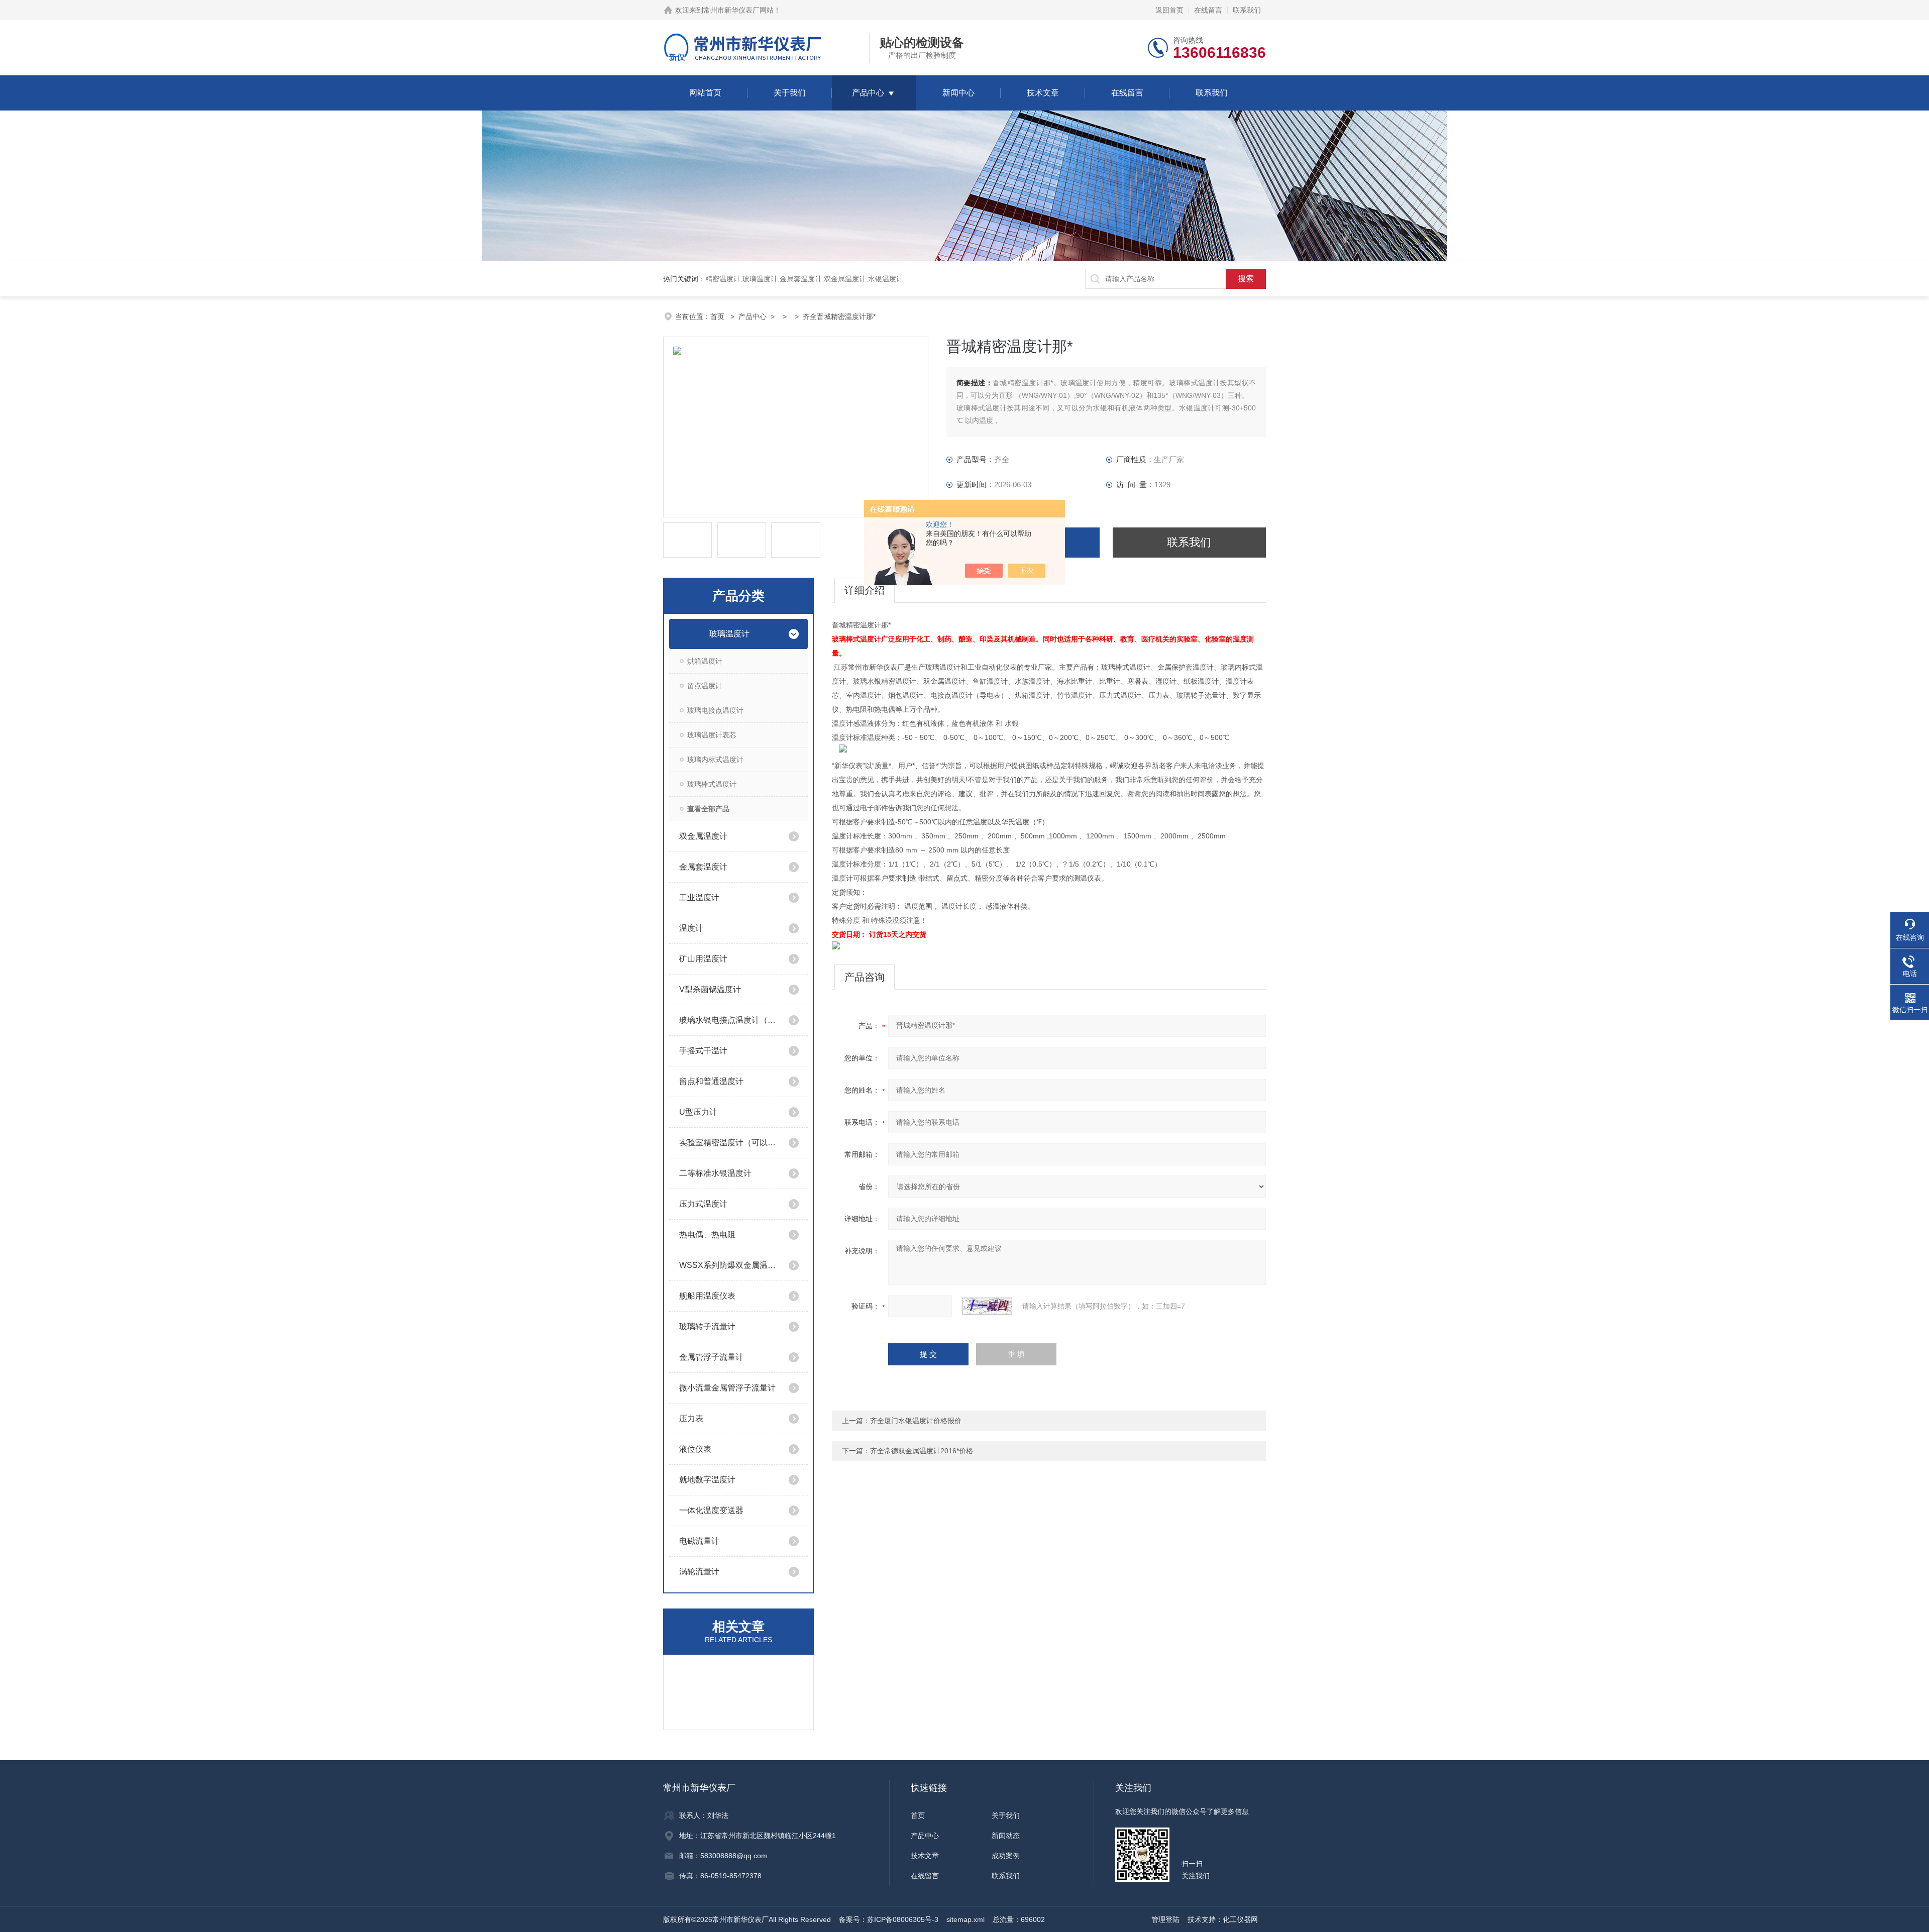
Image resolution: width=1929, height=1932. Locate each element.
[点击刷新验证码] (987, 1306)
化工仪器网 (1240, 1919)
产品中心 (868, 93)
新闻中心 (958, 93)
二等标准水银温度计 (715, 1173)
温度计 (691, 928)
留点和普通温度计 (711, 1081)
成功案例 (1006, 1856)
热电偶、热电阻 (707, 1235)
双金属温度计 (703, 836)
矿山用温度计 (703, 959)
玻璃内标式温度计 (715, 760)
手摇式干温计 (703, 1051)
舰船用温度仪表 (707, 1296)
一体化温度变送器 (711, 1510)
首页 (718, 316)
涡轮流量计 (699, 1572)
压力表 (691, 1418)
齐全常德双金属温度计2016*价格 (922, 1451)
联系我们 (1247, 10)
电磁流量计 (699, 1541)
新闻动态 (1006, 1836)
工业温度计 (699, 897)
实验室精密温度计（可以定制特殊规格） (730, 1143)
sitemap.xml (966, 1919)
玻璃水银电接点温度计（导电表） (730, 1020)
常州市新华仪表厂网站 (738, 10)
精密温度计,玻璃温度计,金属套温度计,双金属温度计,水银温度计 (804, 279)
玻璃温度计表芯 (712, 735)
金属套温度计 (703, 867)
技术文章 (1043, 93)
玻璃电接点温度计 (715, 710)
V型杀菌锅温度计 (710, 989)
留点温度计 (705, 686)
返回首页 (1169, 10)
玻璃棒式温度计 (712, 784)
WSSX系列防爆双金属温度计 (730, 1265)
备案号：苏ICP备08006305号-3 (889, 1919)
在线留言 (1208, 10)
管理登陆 (1165, 1919)
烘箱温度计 (705, 661)
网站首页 (705, 93)
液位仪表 (695, 1449)
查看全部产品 (708, 809)
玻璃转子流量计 (707, 1326)
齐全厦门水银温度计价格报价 (916, 1421)
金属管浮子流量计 (711, 1357)
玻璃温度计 (729, 634)
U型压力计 (698, 1112)
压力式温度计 (703, 1204)
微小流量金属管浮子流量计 (727, 1388)
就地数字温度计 (707, 1480)
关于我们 (790, 93)
